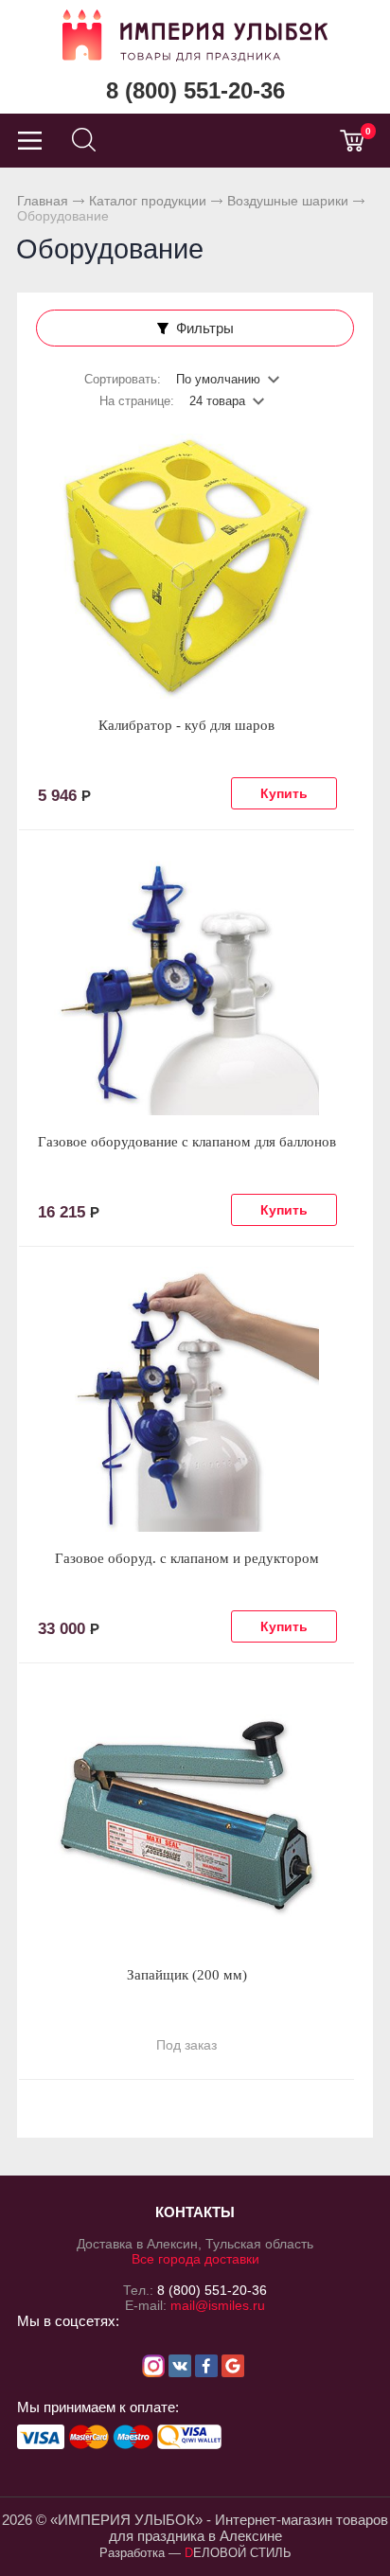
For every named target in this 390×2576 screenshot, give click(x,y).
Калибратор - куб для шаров (186, 725)
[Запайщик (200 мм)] (186, 1816)
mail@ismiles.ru (218, 2305)
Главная (43, 201)
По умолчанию (218, 379)
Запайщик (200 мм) (187, 1975)
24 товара (217, 401)
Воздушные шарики (288, 201)
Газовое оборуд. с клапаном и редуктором (187, 1558)
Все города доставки (195, 2259)
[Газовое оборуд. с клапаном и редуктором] (186, 1399)
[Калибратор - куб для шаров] (186, 566)
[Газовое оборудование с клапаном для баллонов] (186, 983)
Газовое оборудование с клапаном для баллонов (187, 1142)
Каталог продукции (148, 201)
